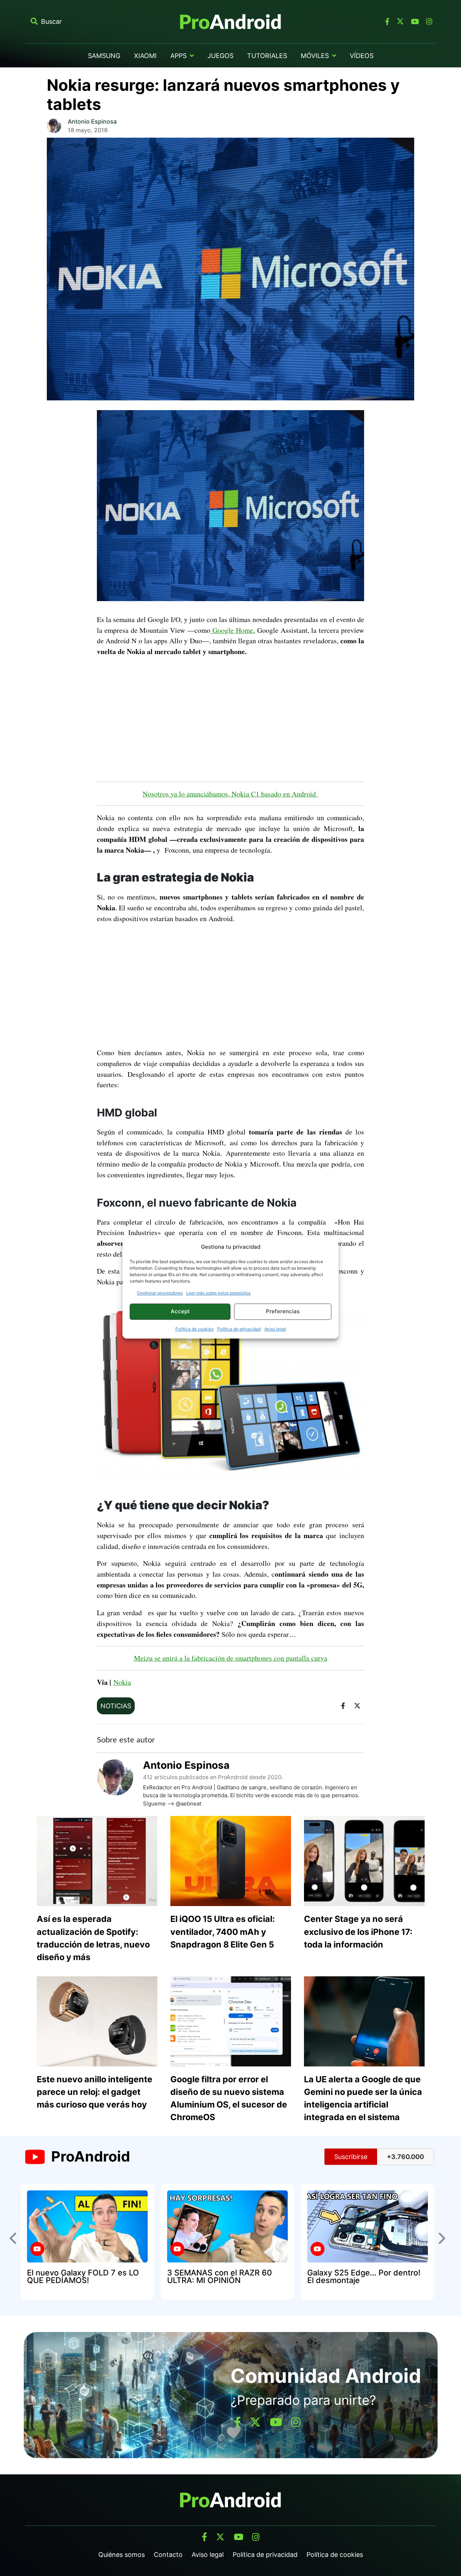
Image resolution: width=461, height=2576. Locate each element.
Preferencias (283, 1311)
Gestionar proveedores (160, 1293)
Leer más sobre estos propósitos (218, 1293)
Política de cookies (194, 1329)
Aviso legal (275, 1329)
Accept (180, 1311)
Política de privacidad (239, 1329)
